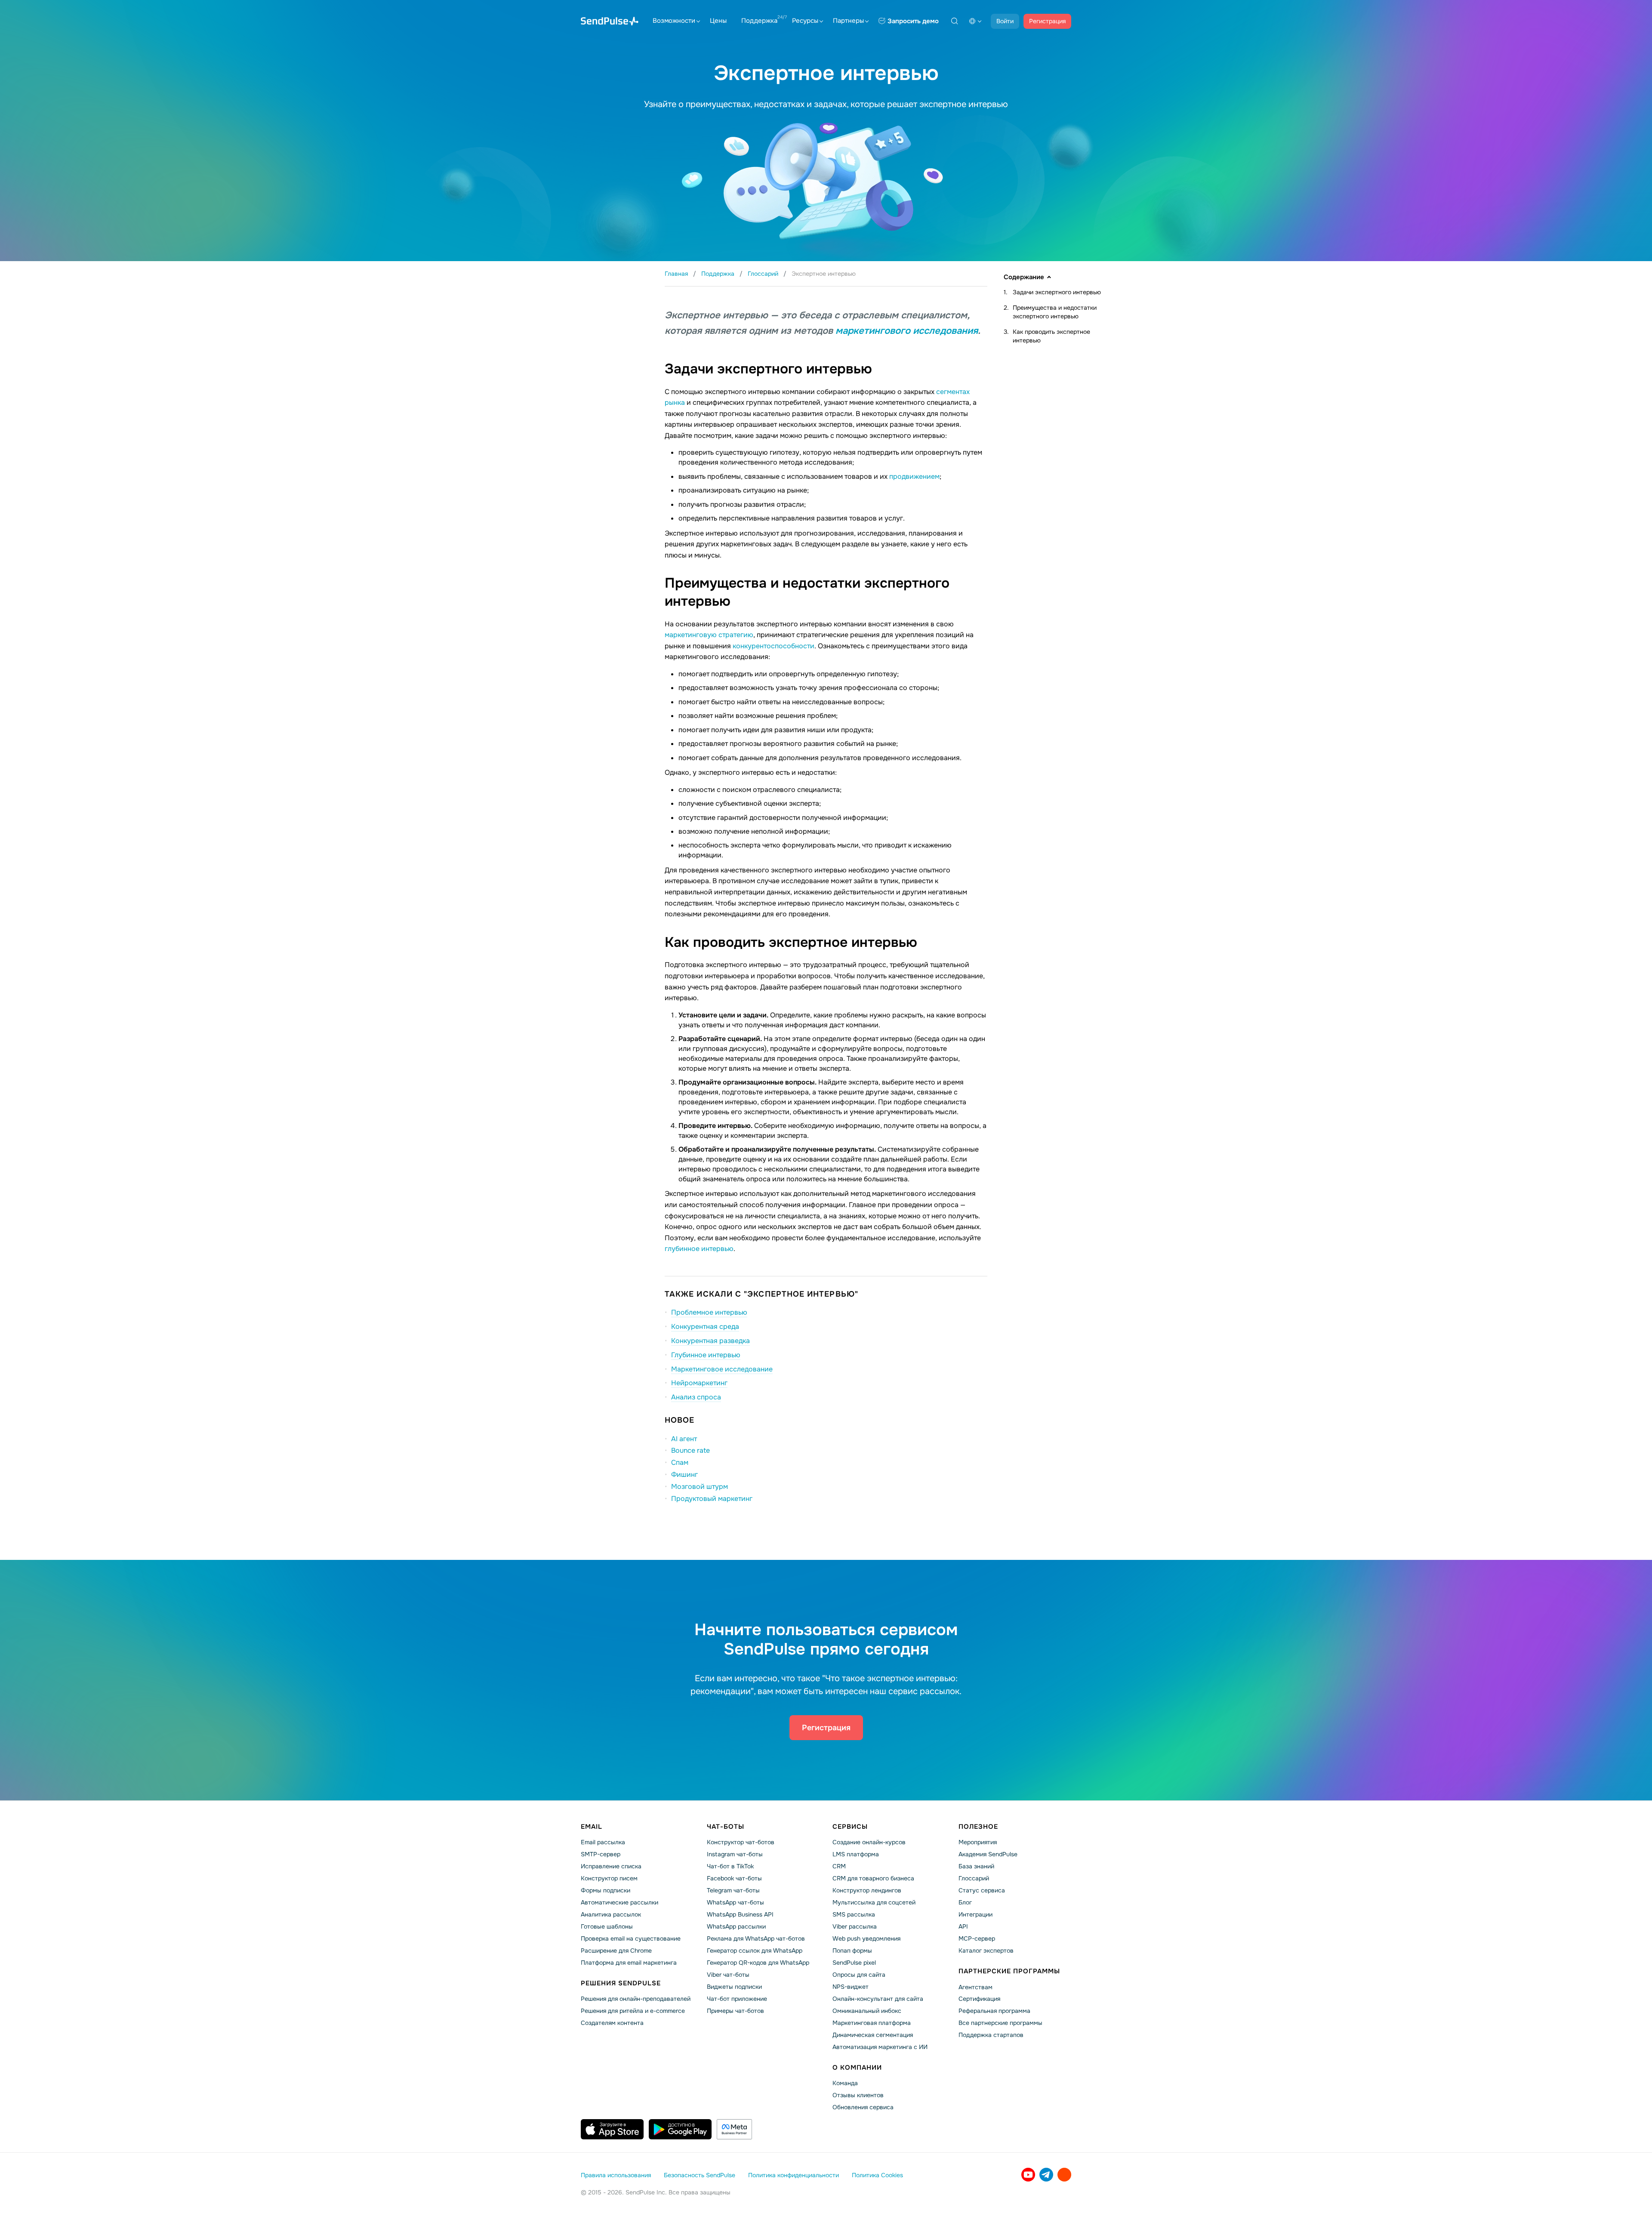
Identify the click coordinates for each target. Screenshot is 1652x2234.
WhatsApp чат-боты (735, 1902)
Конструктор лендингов (867, 1890)
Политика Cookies (877, 2175)
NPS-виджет (851, 1987)
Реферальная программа (994, 2011)
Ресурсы (805, 21)
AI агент (684, 1439)
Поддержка (759, 21)
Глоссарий (974, 1878)
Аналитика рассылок (611, 1914)
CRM (839, 1866)
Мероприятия (978, 1842)
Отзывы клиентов (858, 2095)
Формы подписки (606, 1890)
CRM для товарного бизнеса (873, 1878)
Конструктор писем (609, 1878)
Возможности (674, 21)
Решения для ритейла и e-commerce (633, 2011)
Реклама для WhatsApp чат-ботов (756, 1938)
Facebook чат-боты (734, 1878)
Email (592, 1827)
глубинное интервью (699, 1249)
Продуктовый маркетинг (712, 1499)
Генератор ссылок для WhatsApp (755, 1951)
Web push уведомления (866, 1938)
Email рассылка (603, 1842)
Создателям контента (612, 2023)
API (963, 1926)
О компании (857, 2068)
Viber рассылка (855, 1926)
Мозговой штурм (700, 1487)
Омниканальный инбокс (867, 2011)
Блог (965, 1902)
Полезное (978, 1827)
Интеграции (975, 1914)
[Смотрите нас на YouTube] (1028, 2175)
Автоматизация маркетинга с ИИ (880, 2047)
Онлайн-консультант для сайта (878, 1999)
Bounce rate (690, 1450)
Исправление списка (611, 1866)
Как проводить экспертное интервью (1051, 336)
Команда (845, 2083)
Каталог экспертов (986, 1951)
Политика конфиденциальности (794, 2175)
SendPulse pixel (854, 1963)
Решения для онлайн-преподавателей (636, 1999)
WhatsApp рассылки (736, 1926)
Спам (680, 1462)
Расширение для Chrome (616, 1951)
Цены (718, 21)
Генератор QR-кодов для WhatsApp (758, 1963)
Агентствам (975, 1987)
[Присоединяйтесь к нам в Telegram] (1046, 2175)
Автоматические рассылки (619, 1902)
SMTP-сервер (601, 1854)
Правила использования (616, 2175)
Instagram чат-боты (735, 1854)
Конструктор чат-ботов (741, 1842)
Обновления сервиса (863, 2107)
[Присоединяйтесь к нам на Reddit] (1064, 2175)
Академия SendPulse (988, 1854)
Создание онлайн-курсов (869, 1842)
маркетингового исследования (907, 331)
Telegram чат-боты (733, 1890)
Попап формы (852, 1951)
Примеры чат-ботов (735, 2011)
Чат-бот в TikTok (730, 1866)
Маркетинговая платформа (872, 2023)
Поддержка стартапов (991, 2035)
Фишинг (684, 1474)
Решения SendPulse (621, 1983)
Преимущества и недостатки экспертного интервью (1055, 312)
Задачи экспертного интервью (1057, 292)
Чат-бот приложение (737, 1999)
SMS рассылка (854, 1914)
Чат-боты (726, 1827)
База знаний (976, 1866)
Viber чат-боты (728, 1975)
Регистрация (1047, 21)
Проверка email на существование (631, 1938)
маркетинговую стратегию (709, 635)
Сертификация (979, 1999)
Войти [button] (1005, 21)
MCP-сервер (977, 1938)
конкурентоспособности (774, 646)
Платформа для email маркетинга (629, 1963)
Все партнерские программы (1000, 2023)
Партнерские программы (1009, 1971)
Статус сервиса (982, 1890)
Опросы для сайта (859, 1975)
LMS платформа (856, 1854)
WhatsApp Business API (740, 1914)
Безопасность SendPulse (700, 2175)
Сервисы (850, 1827)
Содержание (1024, 277)
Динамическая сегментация (873, 2035)
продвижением (914, 476)
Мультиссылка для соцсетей (874, 1902)
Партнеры (848, 21)
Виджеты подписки (734, 1987)
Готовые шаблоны (607, 1926)
